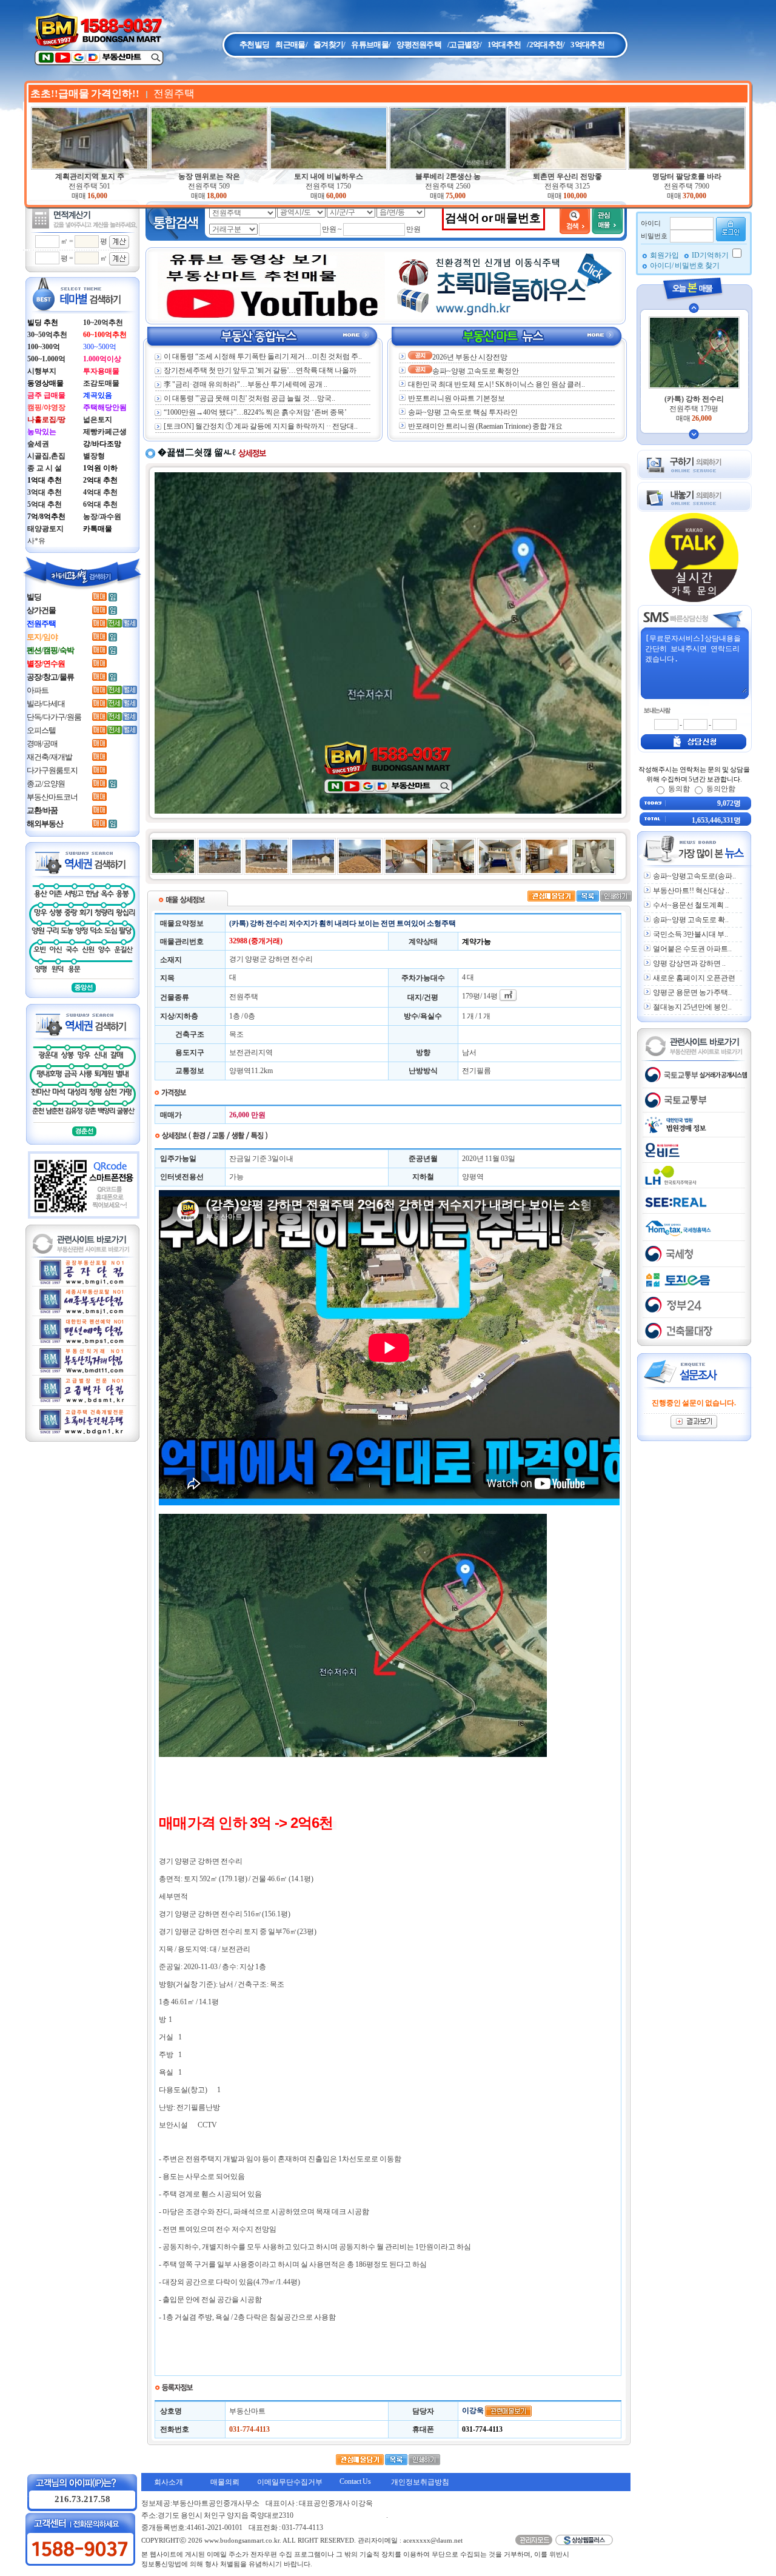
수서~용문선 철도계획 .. (691, 905)
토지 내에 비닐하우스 (329, 176)
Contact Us (355, 2481)
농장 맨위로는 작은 (209, 176)
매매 (79, 196)
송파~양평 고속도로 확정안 (476, 371)
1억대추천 (504, 45)
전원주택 (89, 186)
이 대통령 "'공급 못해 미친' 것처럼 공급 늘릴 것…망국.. (249, 398)
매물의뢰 (225, 2482)
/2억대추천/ (546, 45)
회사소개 (169, 2482)
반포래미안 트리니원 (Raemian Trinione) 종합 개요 (485, 426)
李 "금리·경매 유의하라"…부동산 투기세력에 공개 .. (246, 384)
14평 (490, 996)
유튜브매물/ (371, 45)
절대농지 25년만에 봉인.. (692, 1007)
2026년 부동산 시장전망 (470, 357)
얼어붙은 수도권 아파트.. (692, 949)
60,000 (336, 196)
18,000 (217, 196)
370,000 (694, 196)
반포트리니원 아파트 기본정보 (457, 398)
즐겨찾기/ (329, 45)
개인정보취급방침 (420, 2482)
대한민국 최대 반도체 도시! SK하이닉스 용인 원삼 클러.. (497, 384)
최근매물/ (291, 45)
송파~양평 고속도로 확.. (691, 920)
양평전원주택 (419, 45)
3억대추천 (587, 45)
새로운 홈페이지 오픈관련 (694, 978)
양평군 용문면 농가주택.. (692, 992)
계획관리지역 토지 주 (90, 176)
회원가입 (665, 255)
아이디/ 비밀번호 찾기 (685, 266)
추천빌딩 (254, 45)
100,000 (575, 196)
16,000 (97, 196)
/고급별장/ (464, 45)
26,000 (702, 418)
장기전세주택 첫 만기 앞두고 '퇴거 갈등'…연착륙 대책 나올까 (260, 370)
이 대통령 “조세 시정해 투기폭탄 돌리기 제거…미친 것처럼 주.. (263, 356)
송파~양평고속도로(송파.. (694, 876)
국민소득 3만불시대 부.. (691, 934)
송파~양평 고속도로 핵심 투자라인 (463, 412)
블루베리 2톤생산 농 (448, 176)
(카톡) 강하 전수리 (694, 399)
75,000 (456, 196)
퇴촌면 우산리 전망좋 (567, 176)
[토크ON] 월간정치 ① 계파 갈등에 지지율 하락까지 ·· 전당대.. (261, 426)
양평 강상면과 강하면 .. (689, 963)
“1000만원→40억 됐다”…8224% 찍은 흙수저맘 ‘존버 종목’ (255, 412)
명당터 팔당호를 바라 (687, 176)
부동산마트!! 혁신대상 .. (691, 891)
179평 (471, 996)
